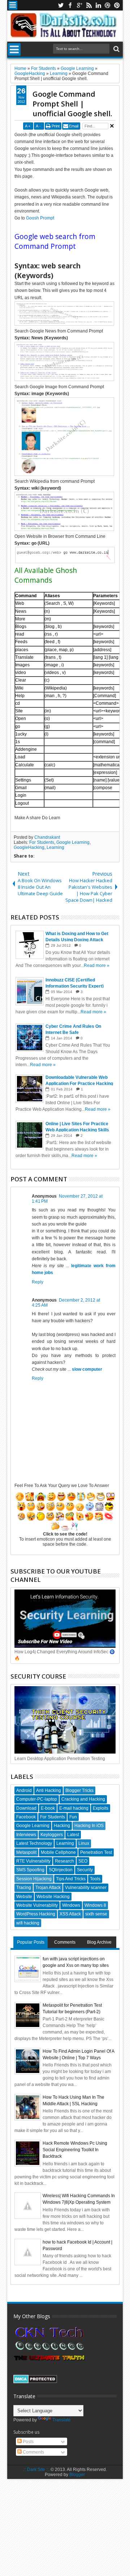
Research (64, 1861)
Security (85, 1870)
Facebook (26, 1817)
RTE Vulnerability (33, 1861)
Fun (73, 1817)
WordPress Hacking (36, 1914)
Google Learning (73, 842)
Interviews (26, 1835)
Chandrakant (47, 837)
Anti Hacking (49, 1790)
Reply (38, 1282)
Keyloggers (52, 1835)
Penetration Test (96, 1852)
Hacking (62, 1826)
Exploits (101, 1808)
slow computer (87, 1369)
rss (89, 5)
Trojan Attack (48, 1888)
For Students (42, 842)
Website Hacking (53, 1897)
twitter (61, 5)
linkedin (98, 5)
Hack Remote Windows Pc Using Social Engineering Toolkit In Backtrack (75, 2150)
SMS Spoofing (30, 1870)
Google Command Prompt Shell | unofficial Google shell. (72, 104)
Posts (28, 2442)
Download (26, 1808)
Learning (55, 847)
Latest (73, 1835)
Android (24, 1790)
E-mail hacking (74, 1808)
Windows (71, 1905)
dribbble (108, 5)
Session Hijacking (34, 1879)
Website (24, 1897)
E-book (48, 1808)
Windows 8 (95, 1905)
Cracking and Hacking (83, 1799)
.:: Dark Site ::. (36, 2470)
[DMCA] (35, 2382)
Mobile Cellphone (58, 1852)
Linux (84, 1843)
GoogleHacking (29, 847)
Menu (13, 5)
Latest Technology (34, 1843)
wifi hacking (28, 1923)
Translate (62, 2420)
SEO (83, 1861)
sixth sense (96, 1914)
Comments (65, 1942)
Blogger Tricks (79, 1790)
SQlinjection (61, 1870)
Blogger (77, 2475)
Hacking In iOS (89, 1826)
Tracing (24, 1888)
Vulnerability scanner (86, 1888)
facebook (70, 5)
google (79, 5)
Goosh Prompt (40, 218)
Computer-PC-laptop (37, 1799)
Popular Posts (31, 1942)
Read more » (97, 966)
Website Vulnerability (37, 1905)
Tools (95, 1879)
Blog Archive (99, 1942)
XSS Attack (70, 1914)
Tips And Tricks (71, 1879)
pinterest (117, 5)
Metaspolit (26, 1852)
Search (116, 49)
